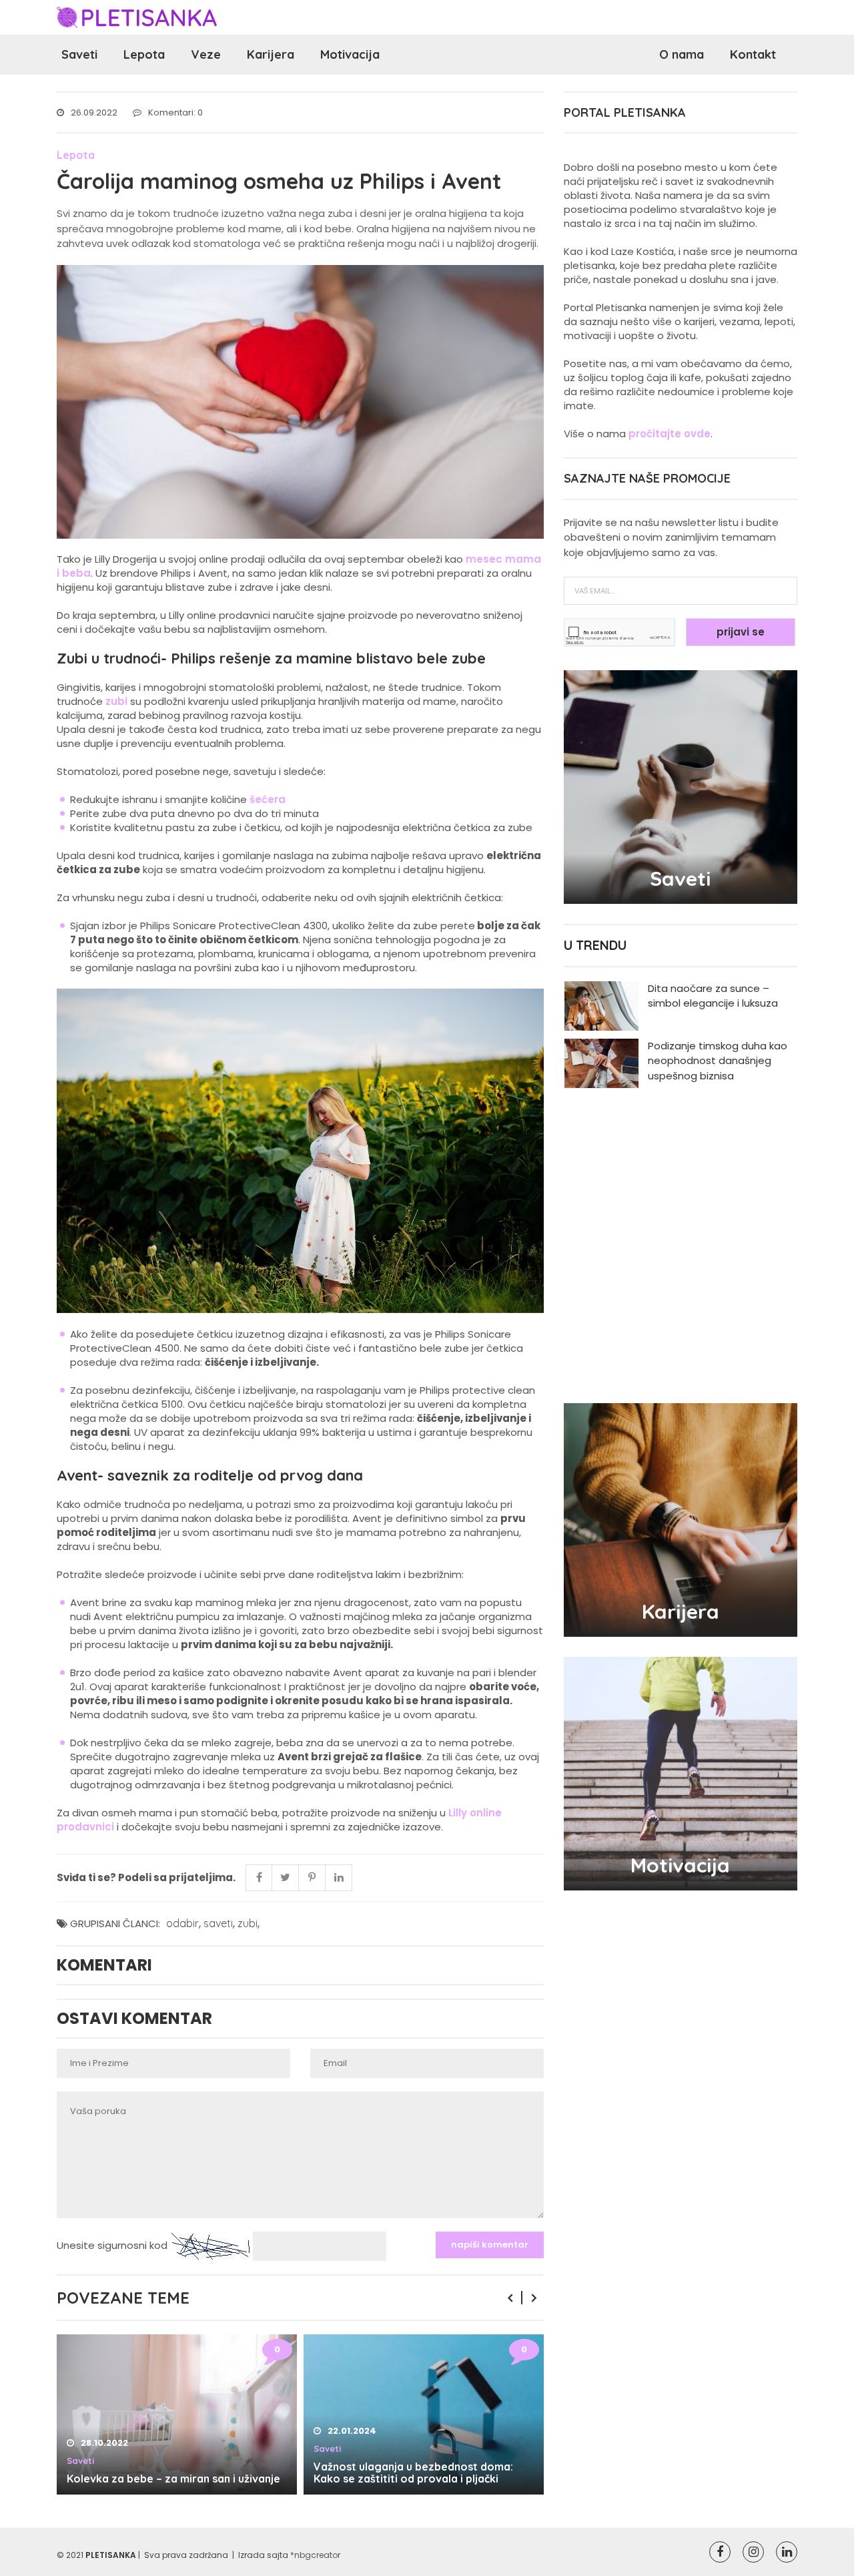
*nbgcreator (315, 2555)
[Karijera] (681, 1519)
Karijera (271, 54)
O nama (682, 54)
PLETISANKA (111, 2555)
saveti (218, 1923)
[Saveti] (681, 786)
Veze (206, 54)
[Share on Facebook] (259, 1878)
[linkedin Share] (339, 1878)
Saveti (79, 54)
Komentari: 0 (175, 112)
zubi (116, 701)
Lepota (144, 54)
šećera (268, 799)
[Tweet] (286, 1878)
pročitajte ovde (670, 434)
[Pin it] (312, 1878)
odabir (182, 1923)
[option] (177, 2414)
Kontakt (753, 54)
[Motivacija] (681, 1773)
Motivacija (350, 54)
